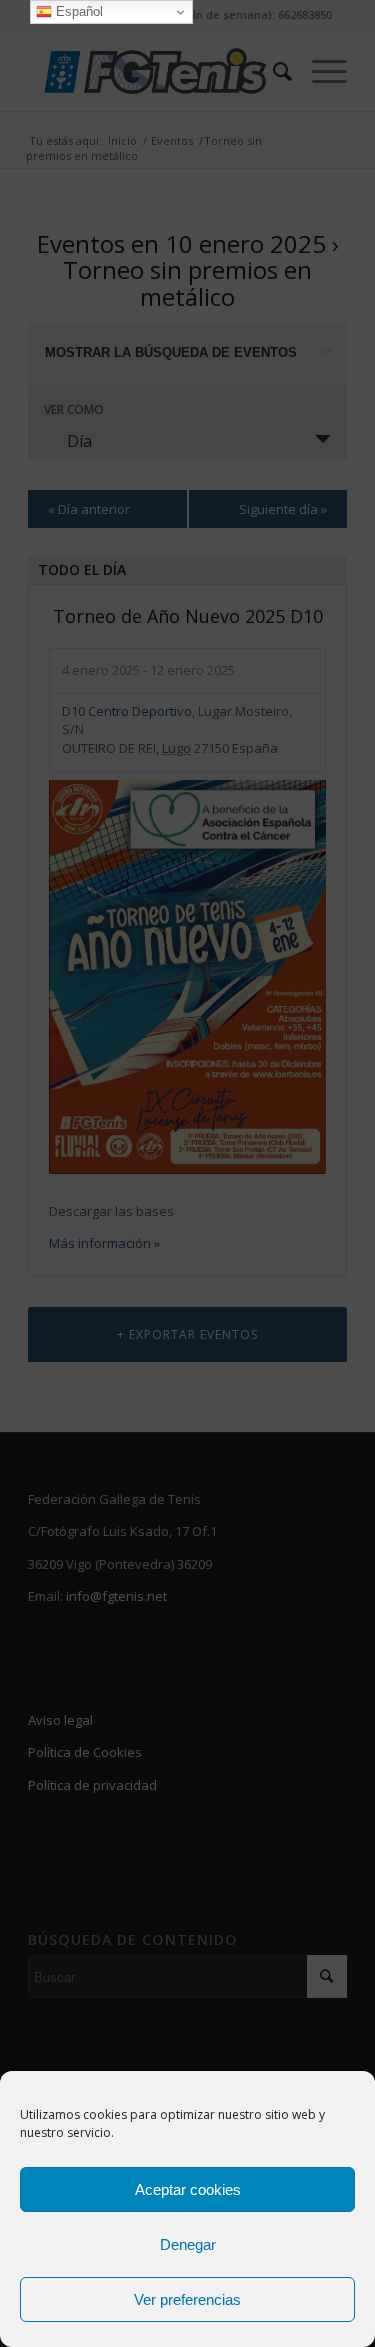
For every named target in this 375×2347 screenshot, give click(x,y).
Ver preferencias (187, 2299)
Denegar (188, 2244)
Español (77, 11)
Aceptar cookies (188, 2189)
